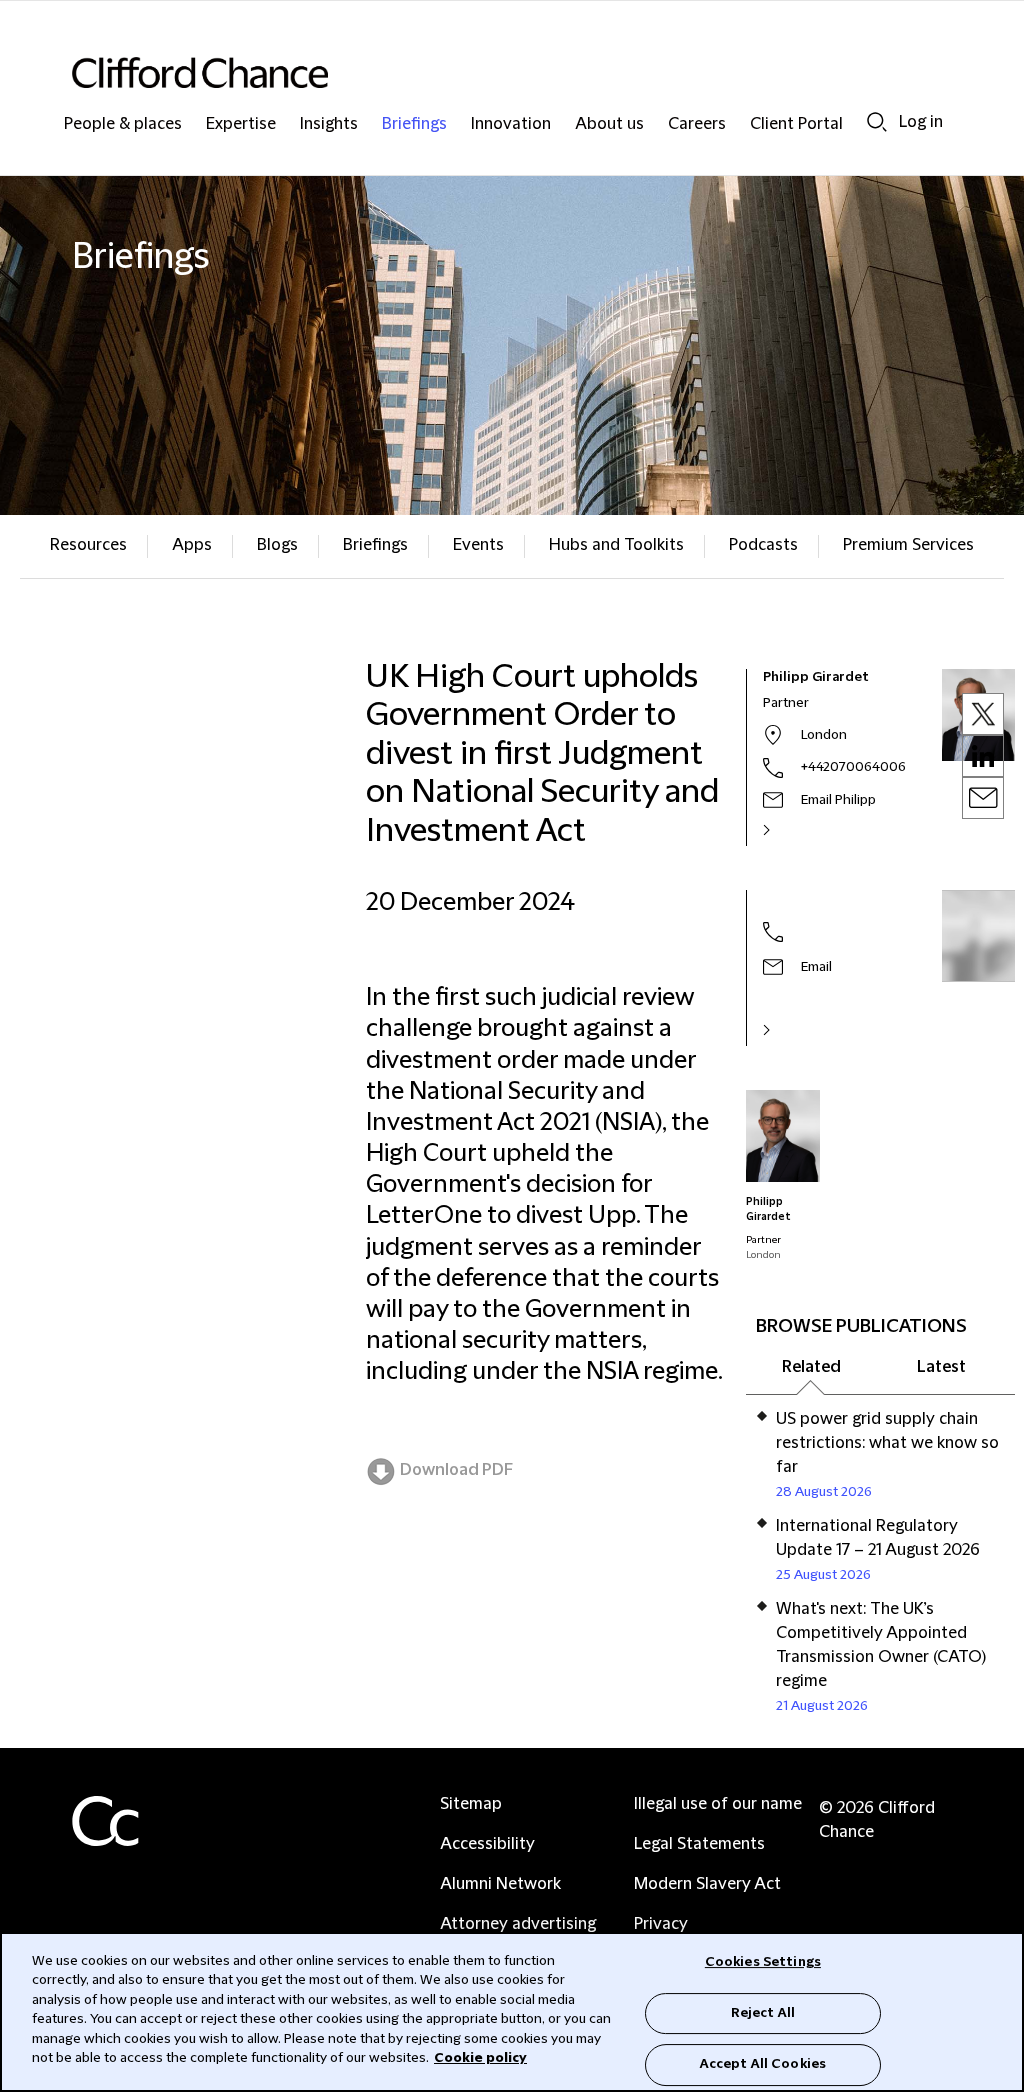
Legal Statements (699, 1844)
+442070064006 (853, 767)
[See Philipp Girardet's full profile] (788, 830)
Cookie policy (480, 2058)
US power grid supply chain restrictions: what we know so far (887, 1443)
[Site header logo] (472, 72)
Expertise (241, 124)
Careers (697, 124)
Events (478, 545)
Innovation (511, 124)
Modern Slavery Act (707, 1884)
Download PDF (456, 1470)
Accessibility (487, 1844)
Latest (941, 1367)
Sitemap (471, 1804)
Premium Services (908, 545)
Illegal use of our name (718, 1804)
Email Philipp (838, 800)
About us (609, 124)
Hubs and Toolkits (616, 545)
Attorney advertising (518, 1924)
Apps (192, 545)
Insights (329, 124)
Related (811, 1367)
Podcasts (763, 545)
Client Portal (796, 124)
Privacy (661, 1924)
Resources (88, 545)
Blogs (277, 545)
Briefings (414, 124)
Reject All (763, 2013)
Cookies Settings (763, 1962)
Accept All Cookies (763, 2064)
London (824, 735)
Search (877, 121)
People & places (123, 124)
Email (816, 967)
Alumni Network (500, 1884)
